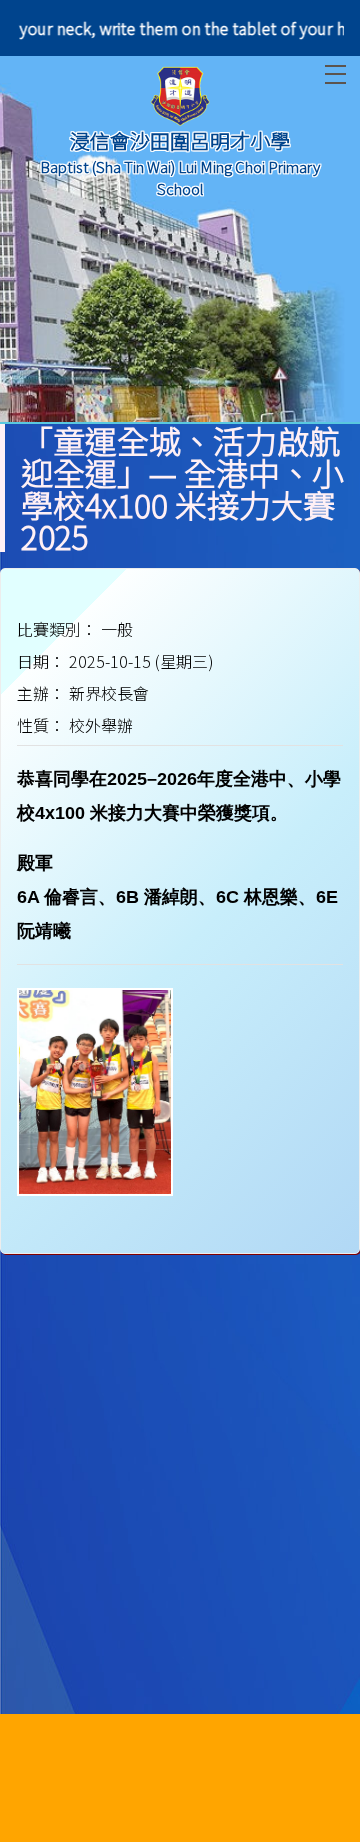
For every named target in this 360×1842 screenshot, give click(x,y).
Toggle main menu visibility (335, 74)
